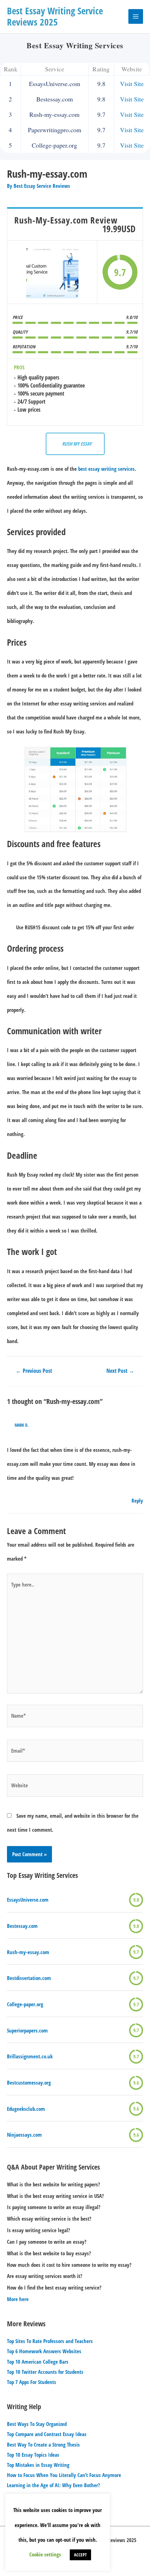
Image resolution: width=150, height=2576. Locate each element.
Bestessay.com (22, 1926)
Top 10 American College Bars (38, 2362)
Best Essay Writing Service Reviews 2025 (55, 16)
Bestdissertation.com (29, 1978)
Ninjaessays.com (24, 2135)
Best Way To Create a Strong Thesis (43, 2444)
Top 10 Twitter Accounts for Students (45, 2372)
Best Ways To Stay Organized (37, 2424)
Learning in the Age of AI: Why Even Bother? (54, 2485)
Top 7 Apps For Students (32, 2382)
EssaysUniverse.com (28, 1900)
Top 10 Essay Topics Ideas (33, 2455)
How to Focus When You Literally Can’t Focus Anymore (64, 2475)
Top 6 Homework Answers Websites (44, 2351)
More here (18, 2299)
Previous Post (34, 1371)
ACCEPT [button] (80, 2555)
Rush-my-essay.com (28, 1952)
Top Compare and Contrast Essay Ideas (47, 2434)
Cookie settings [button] (45, 2554)
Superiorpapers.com (27, 2030)
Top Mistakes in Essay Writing (38, 2465)
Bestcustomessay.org (29, 2082)
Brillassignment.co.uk (30, 2056)
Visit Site (132, 84)
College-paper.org (25, 2004)
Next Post (120, 1371)
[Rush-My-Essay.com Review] (52, 272)
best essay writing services (106, 469)
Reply (137, 1500)
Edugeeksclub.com (26, 2109)
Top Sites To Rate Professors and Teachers (50, 2341)
